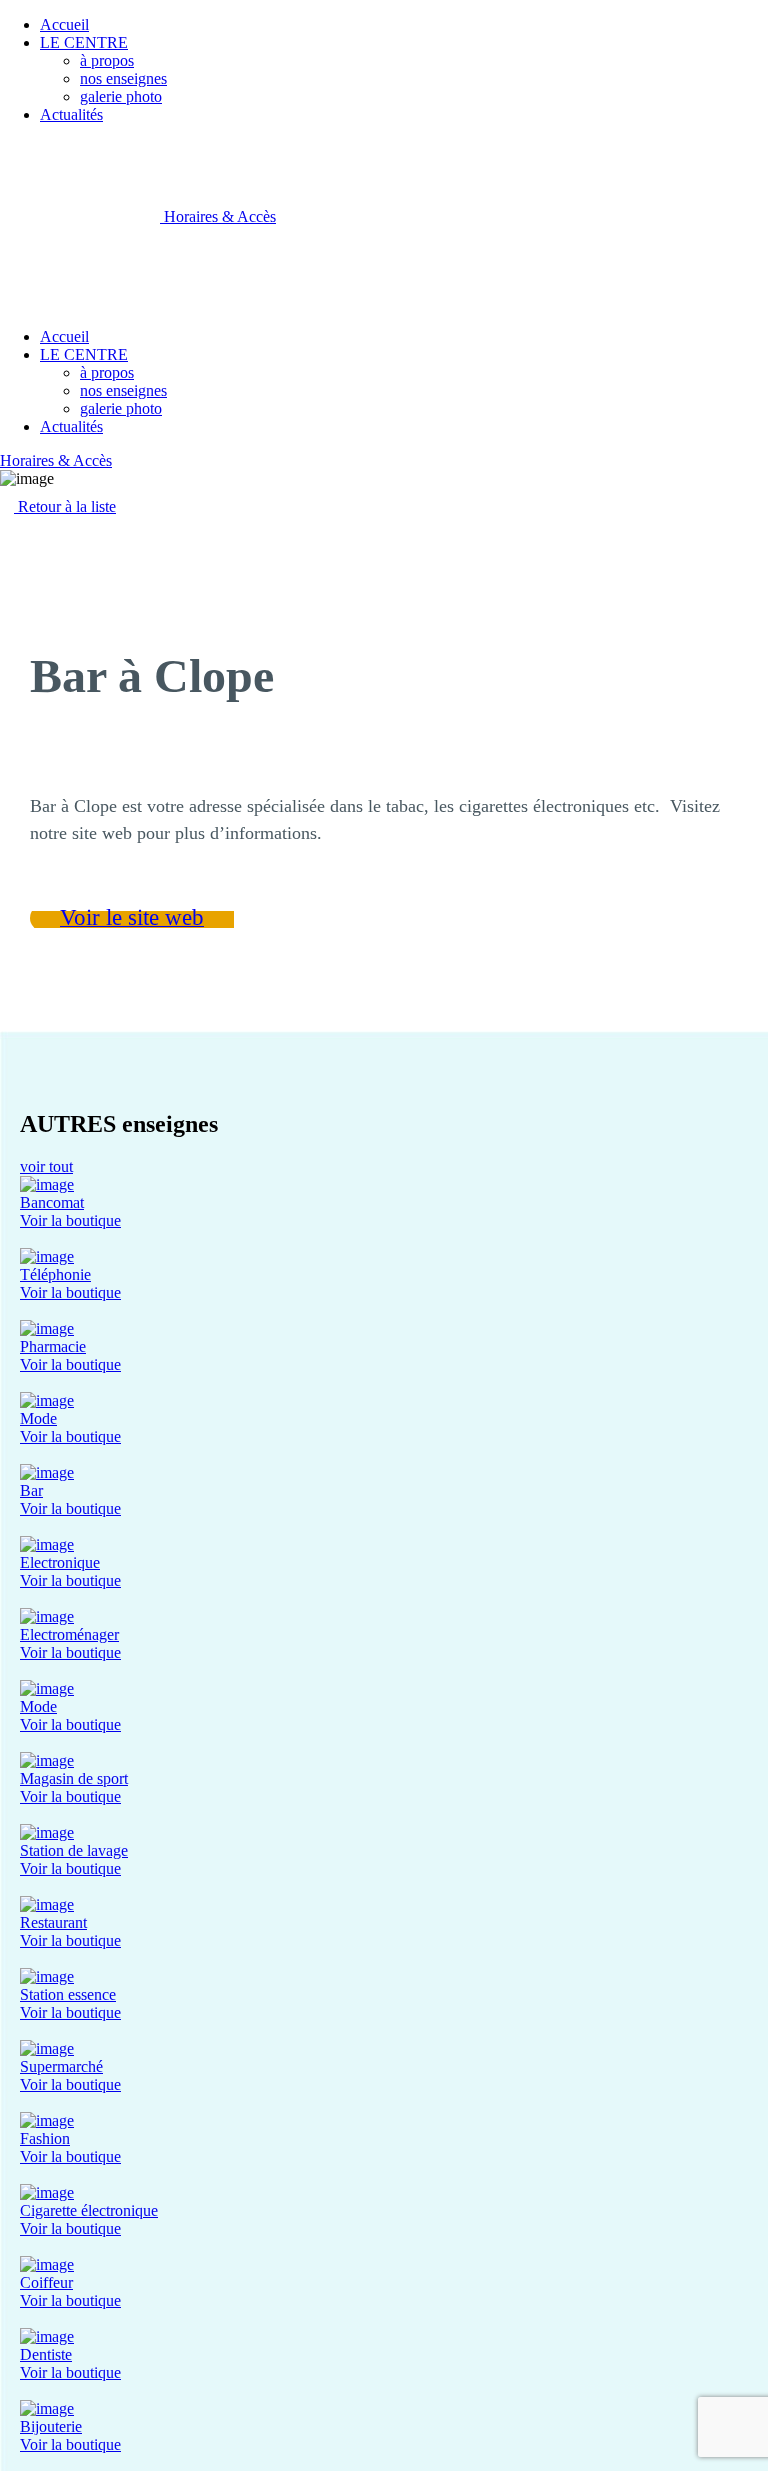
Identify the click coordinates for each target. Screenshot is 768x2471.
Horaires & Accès (220, 216)
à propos (107, 60)
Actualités (71, 114)
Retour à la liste (65, 506)
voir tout (46, 1166)
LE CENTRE (84, 42)
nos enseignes (123, 78)
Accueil (64, 24)
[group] (384, 1203)
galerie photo (121, 96)
